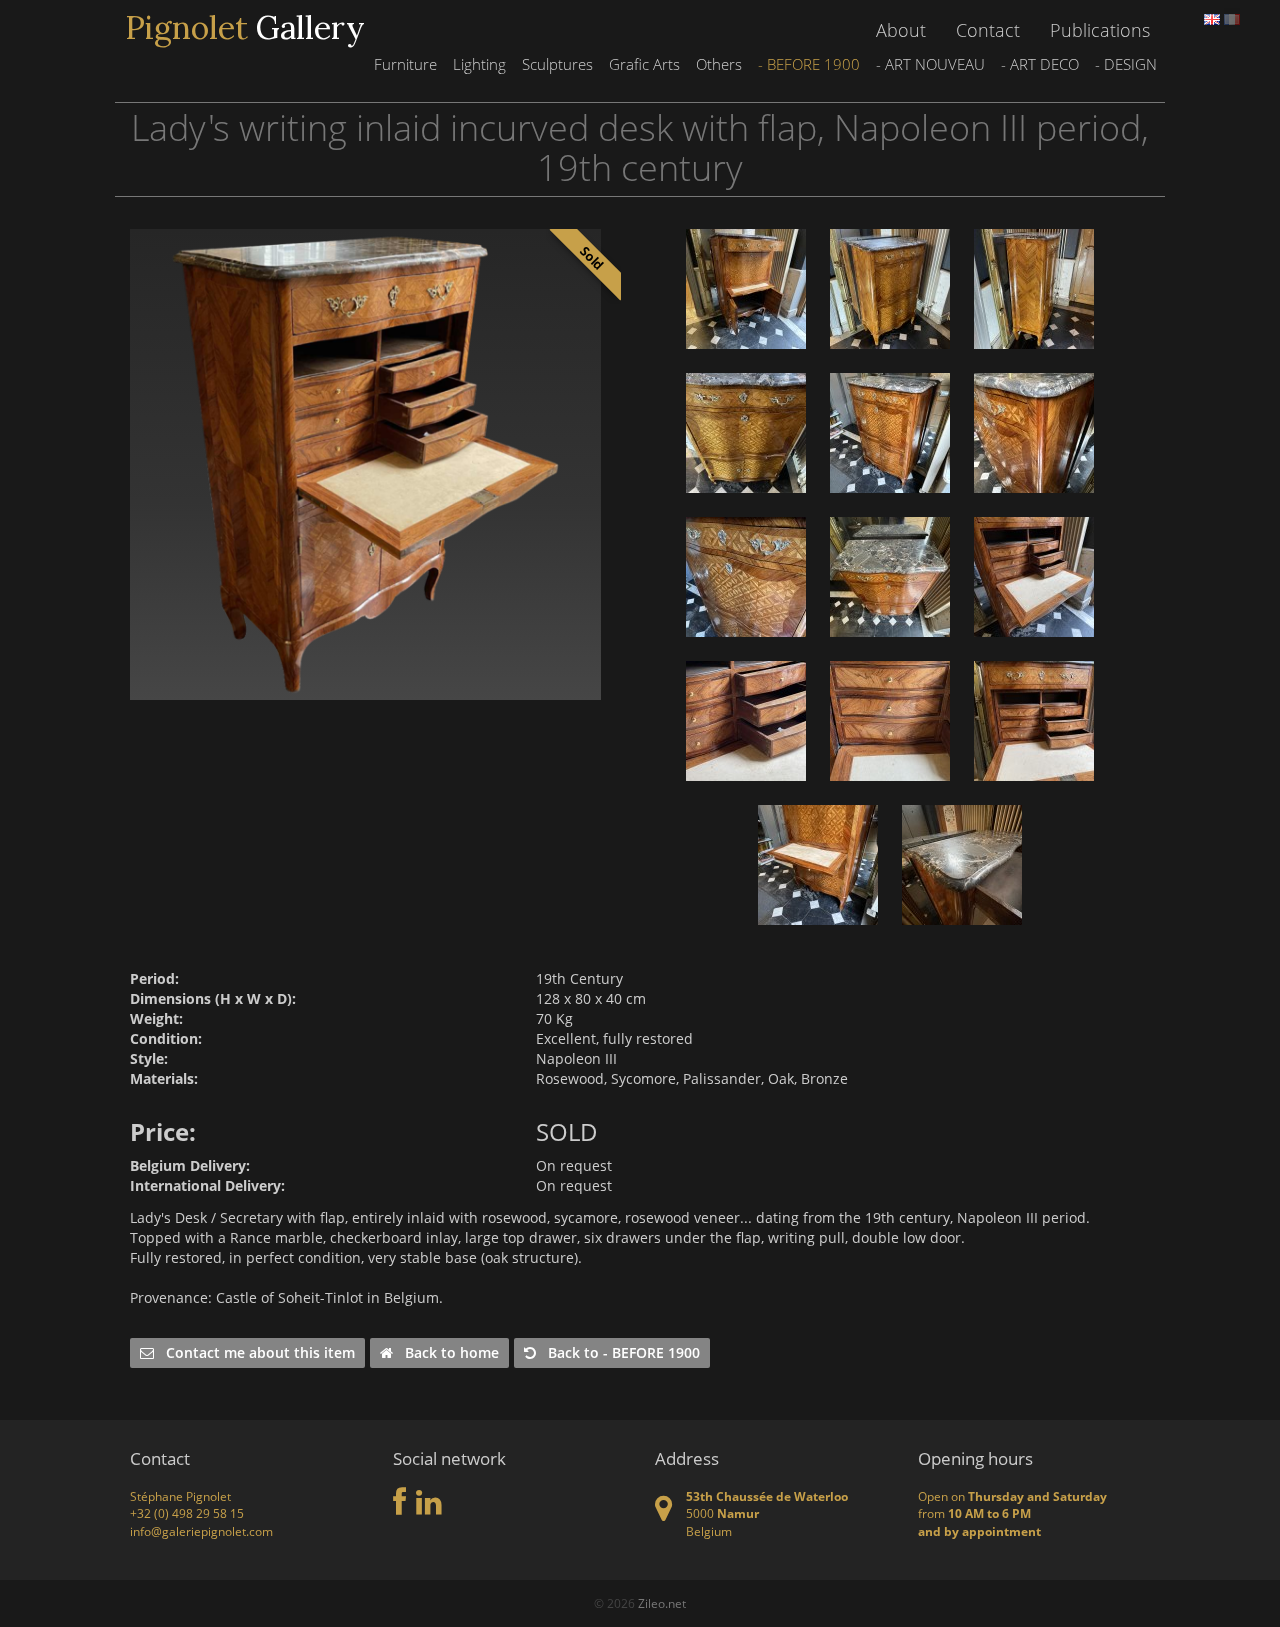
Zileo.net (662, 1603)
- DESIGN (1126, 64)
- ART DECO (1040, 64)
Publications (1100, 30)
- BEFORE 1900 (809, 64)
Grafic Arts (644, 64)
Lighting (479, 64)
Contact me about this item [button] (254, 1352)
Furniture (405, 64)
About (901, 30)
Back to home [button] (446, 1352)
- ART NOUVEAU (930, 64)
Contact (988, 30)
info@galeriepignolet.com (201, 1531)
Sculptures (557, 64)
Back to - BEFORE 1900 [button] (618, 1352)
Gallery (245, 28)
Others (719, 64)
